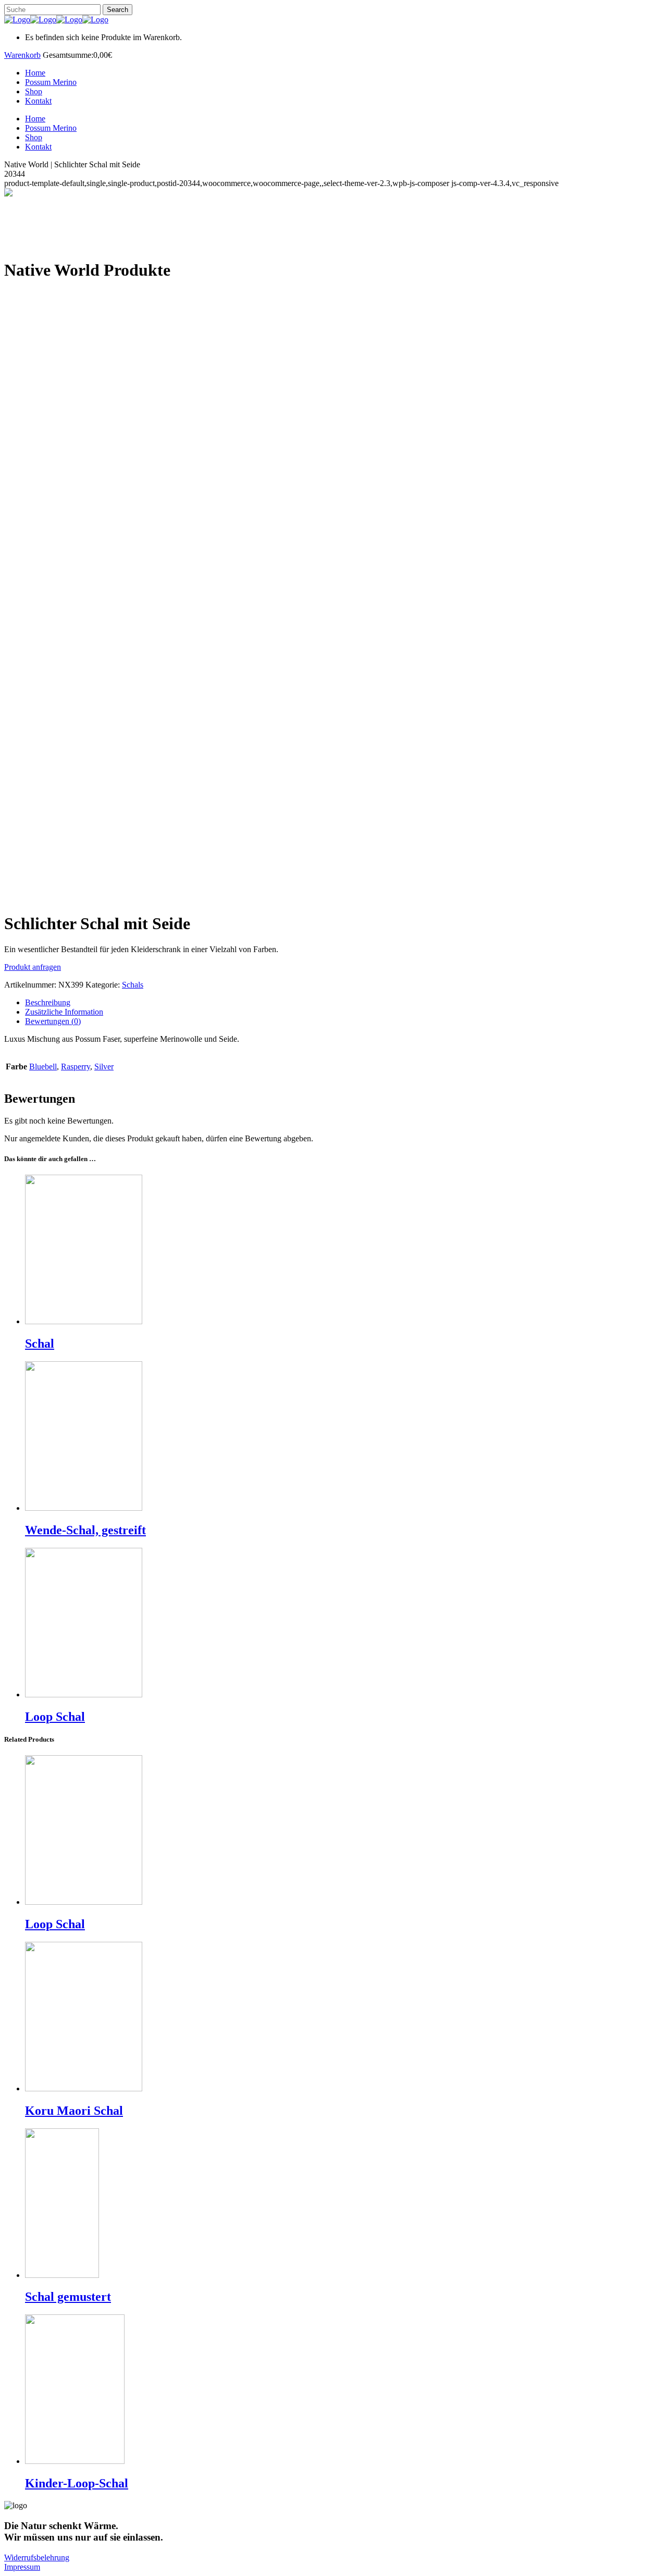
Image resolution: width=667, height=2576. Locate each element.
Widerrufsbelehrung (37, 2557)
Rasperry (76, 1067)
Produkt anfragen (33, 967)
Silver (104, 1067)
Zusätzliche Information (64, 1012)
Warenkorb (22, 55)
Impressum (22, 2567)
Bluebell (43, 1067)
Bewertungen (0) (53, 1021)
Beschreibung (48, 1002)
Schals (133, 985)
